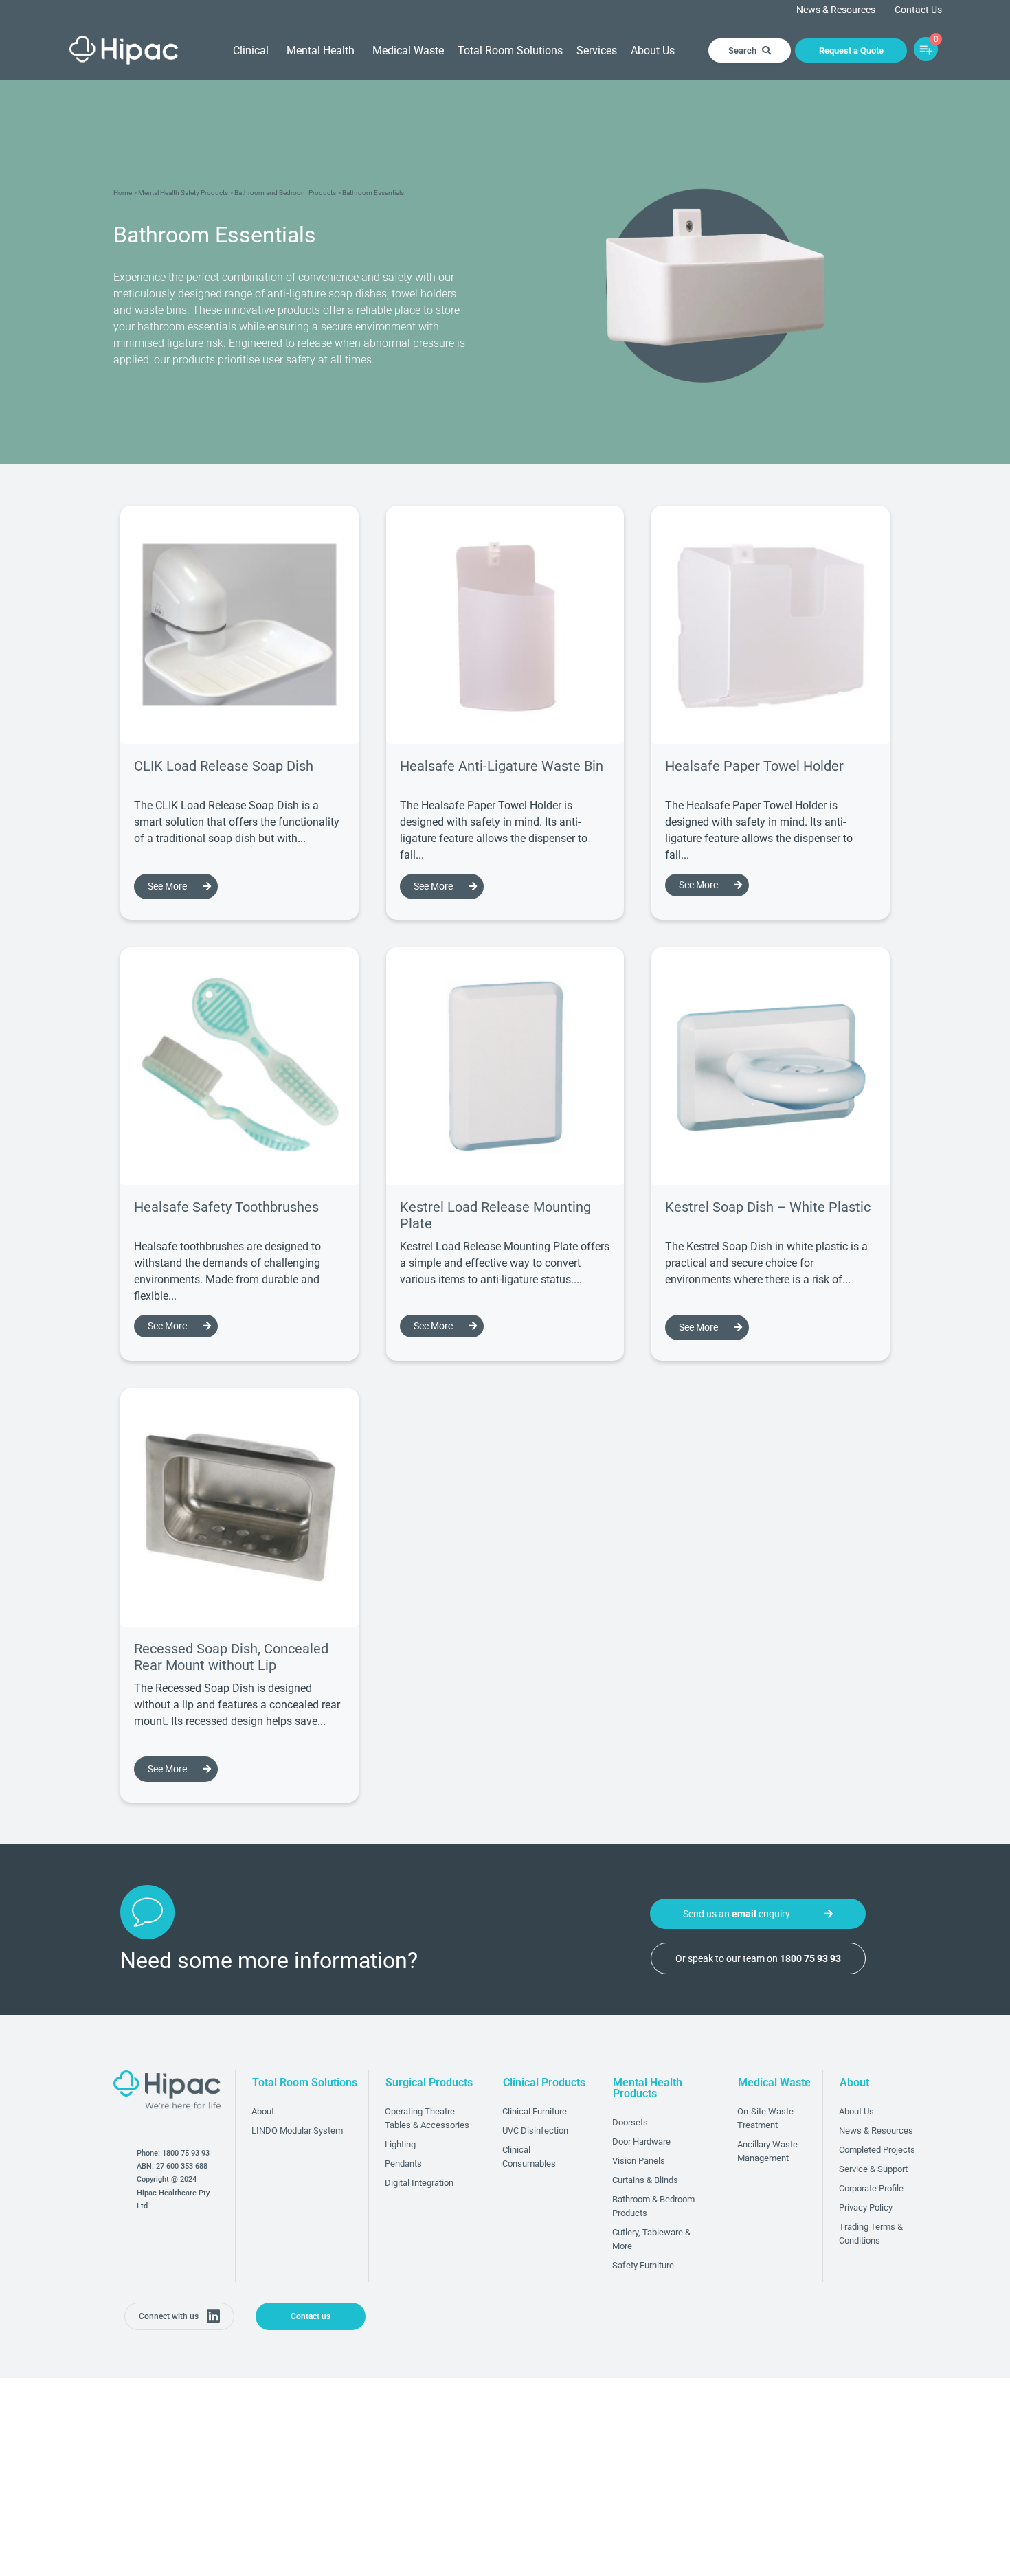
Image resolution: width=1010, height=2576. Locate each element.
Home (123, 193)
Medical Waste (408, 50)
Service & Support (873, 2169)
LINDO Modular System (297, 2131)
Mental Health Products (648, 2088)
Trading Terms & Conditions (871, 2234)
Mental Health (321, 50)
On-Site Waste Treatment (765, 2118)
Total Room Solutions (510, 50)
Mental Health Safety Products (183, 193)
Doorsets (630, 2122)
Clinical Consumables (529, 2157)
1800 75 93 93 (186, 2153)
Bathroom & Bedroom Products (653, 2206)
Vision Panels (639, 2161)
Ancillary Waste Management (767, 2151)
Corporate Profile (871, 2188)
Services (597, 50)
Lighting (400, 2144)
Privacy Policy (866, 2207)
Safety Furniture (643, 2265)
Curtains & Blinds (645, 2180)
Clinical (251, 50)
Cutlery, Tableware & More (651, 2239)
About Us (653, 50)
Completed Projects (877, 2150)
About (263, 2111)
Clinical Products (544, 2082)
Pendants (403, 2163)
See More (167, 886)
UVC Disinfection (535, 2131)
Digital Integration (419, 2183)
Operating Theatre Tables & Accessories (427, 2118)
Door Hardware (641, 2142)
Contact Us (918, 10)
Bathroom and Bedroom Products (285, 193)
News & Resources (836, 10)
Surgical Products (429, 2082)
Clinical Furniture (535, 2111)
